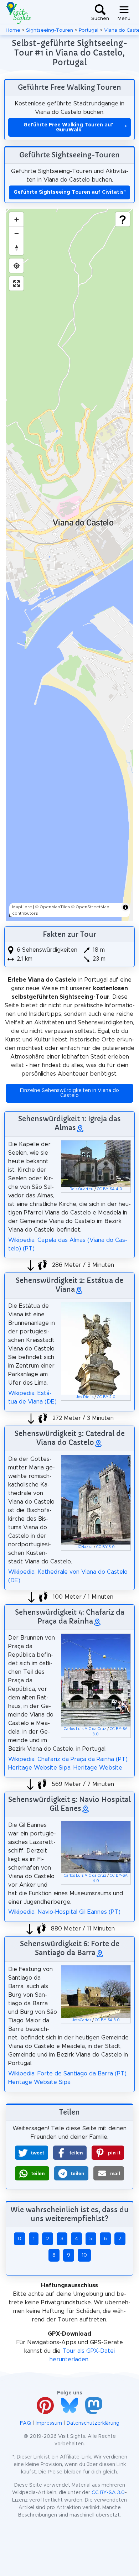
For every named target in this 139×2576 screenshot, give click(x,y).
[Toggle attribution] (125, 907)
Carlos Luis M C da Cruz (85, 1729)
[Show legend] (123, 219)
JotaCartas (82, 2020)
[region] (69, 565)
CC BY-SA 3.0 (107, 2020)
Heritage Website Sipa (39, 1768)
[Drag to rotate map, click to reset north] (16, 248)
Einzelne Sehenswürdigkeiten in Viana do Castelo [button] (69, 1093)
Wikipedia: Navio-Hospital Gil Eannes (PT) (64, 1912)
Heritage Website (98, 1768)
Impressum (49, 2423)
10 (84, 2255)
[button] (32, 2153)
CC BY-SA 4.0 (110, 1189)
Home (13, 30)
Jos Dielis (85, 1397)
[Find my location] (16, 266)
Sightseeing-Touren (50, 30)
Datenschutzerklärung (93, 2423)
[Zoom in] (16, 219)
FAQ (25, 2423)
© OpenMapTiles (53, 907)
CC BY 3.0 (105, 1547)
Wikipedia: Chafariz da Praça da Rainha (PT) (68, 1759)
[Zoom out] (16, 234)
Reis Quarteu (81, 1189)
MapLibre (22, 907)
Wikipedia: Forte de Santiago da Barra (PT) (67, 2074)
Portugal (89, 30)
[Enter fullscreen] (16, 283)
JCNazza (85, 1547)
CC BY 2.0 (106, 1397)
